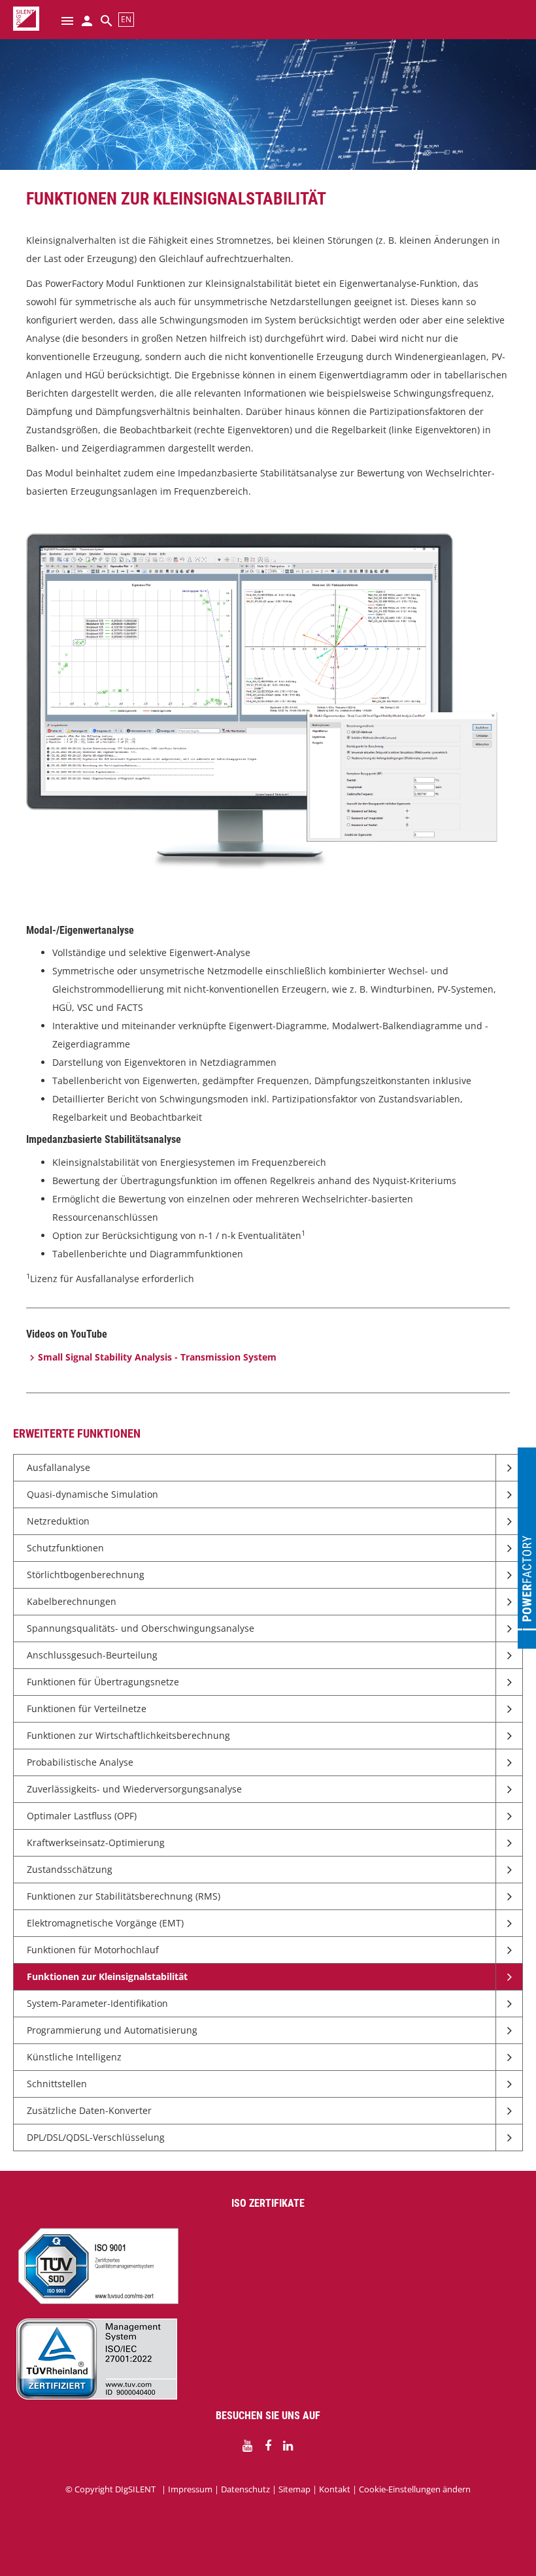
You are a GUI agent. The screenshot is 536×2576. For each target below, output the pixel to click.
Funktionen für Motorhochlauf (93, 1950)
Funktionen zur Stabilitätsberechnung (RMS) (124, 1896)
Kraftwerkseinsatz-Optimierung (96, 1842)
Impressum (190, 2489)
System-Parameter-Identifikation (97, 2003)
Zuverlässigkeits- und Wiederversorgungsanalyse (134, 1789)
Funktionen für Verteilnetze (87, 1709)
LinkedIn (288, 2446)
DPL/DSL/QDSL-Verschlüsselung (96, 2137)
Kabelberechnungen (72, 1601)
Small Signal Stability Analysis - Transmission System (157, 1357)
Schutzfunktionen (65, 1548)
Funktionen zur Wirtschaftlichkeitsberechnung (128, 1735)
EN (126, 19)
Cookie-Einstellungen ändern (415, 2489)
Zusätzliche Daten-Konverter (89, 2110)
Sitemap (294, 2489)
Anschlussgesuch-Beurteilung (92, 1655)
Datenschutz (245, 2489)
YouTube (248, 2446)
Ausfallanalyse (59, 1467)
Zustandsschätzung (70, 1869)
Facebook (268, 2446)
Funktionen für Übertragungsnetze (103, 1682)
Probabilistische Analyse (80, 1762)
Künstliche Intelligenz (74, 2057)
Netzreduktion (58, 1521)
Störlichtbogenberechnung (86, 1575)
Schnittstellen (57, 2084)
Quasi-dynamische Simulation (92, 1494)
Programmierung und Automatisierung (112, 2030)
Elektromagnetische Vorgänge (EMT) (105, 1923)
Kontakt (335, 2489)
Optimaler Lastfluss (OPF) (82, 1816)
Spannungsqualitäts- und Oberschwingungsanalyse (141, 1628)
